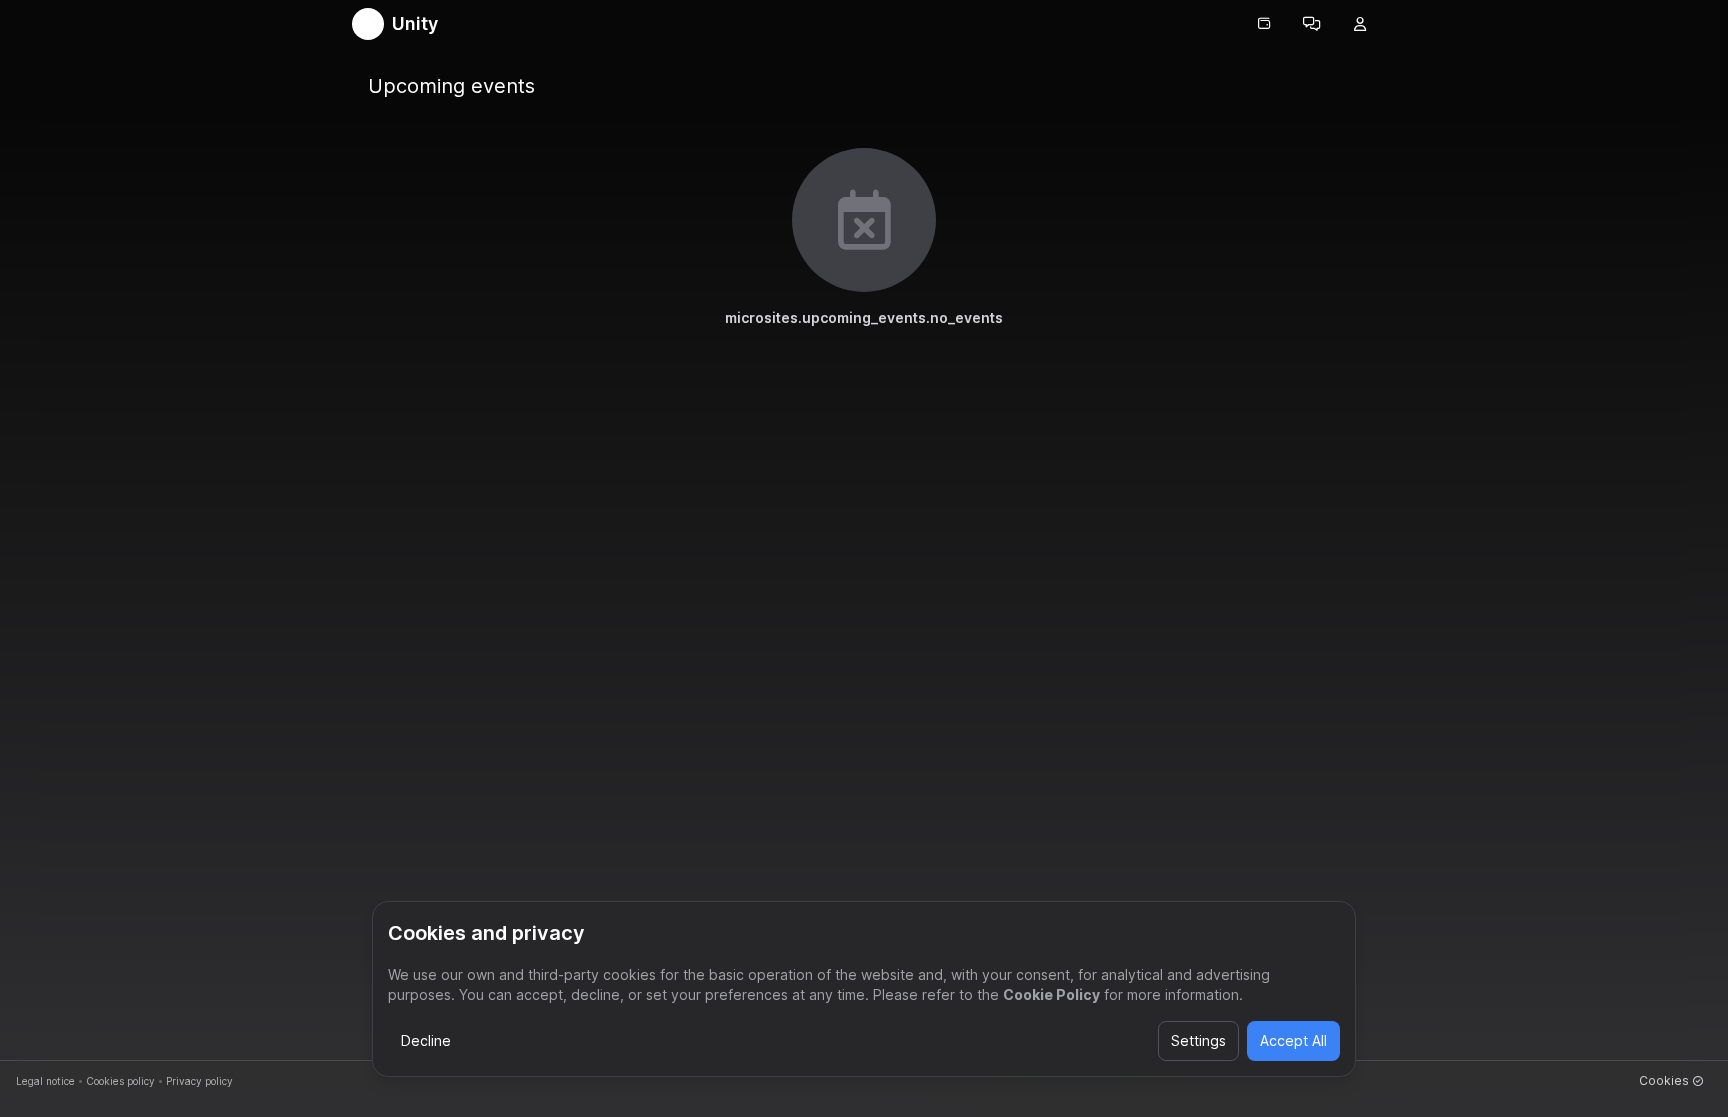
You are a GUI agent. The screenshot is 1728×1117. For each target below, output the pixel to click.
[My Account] (1360, 24)
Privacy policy (199, 1081)
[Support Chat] (1312, 24)
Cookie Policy (1051, 994)
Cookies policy (120, 1081)
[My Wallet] (1264, 24)
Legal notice (45, 1081)
